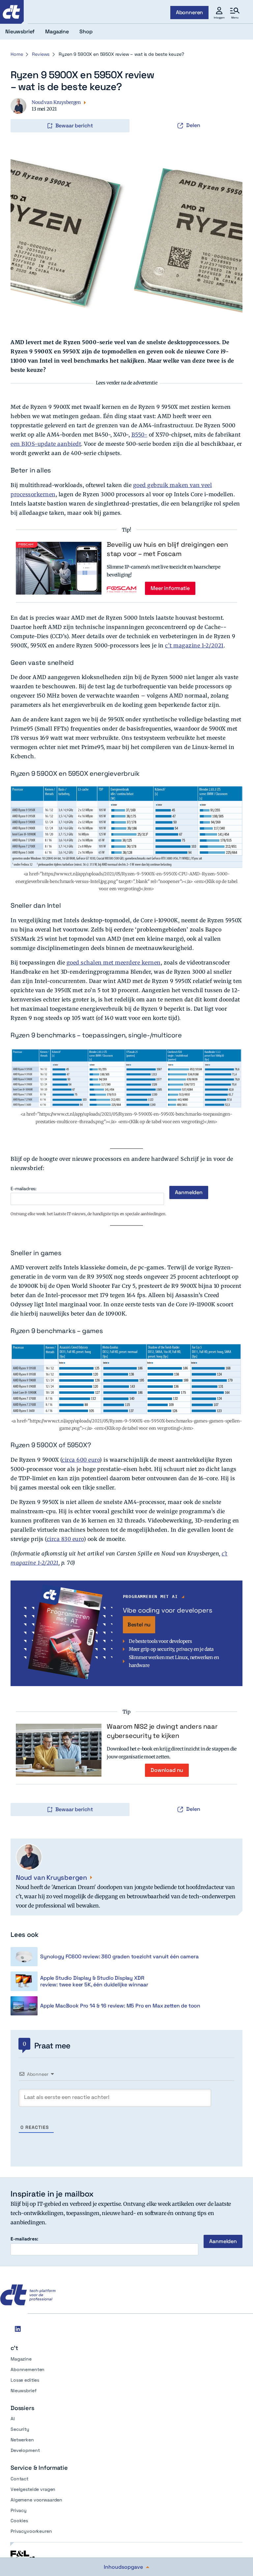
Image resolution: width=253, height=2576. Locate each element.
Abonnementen (28, 2369)
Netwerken (22, 2440)
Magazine (21, 2359)
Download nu (167, 1770)
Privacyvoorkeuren (31, 2531)
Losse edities (25, 2380)
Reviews (41, 54)
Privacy (19, 2510)
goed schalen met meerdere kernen (114, 962)
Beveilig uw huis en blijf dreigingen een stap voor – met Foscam (167, 549)
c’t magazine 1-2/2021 (194, 645)
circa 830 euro (65, 1539)
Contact (19, 2479)
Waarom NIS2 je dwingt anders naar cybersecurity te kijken (162, 1731)
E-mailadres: (24, 1189)
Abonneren (190, 12)
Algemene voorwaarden (36, 2500)
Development (25, 2450)
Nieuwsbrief (23, 2391)
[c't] (12, 12)
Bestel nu (139, 1625)
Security (20, 2429)
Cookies (19, 2521)
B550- (140, 435)
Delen (193, 125)
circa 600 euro (81, 1460)
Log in (20, 112)
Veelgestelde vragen (33, 2489)
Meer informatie (170, 588)
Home (17, 54)
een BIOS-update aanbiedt (46, 444)
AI (13, 2419)
